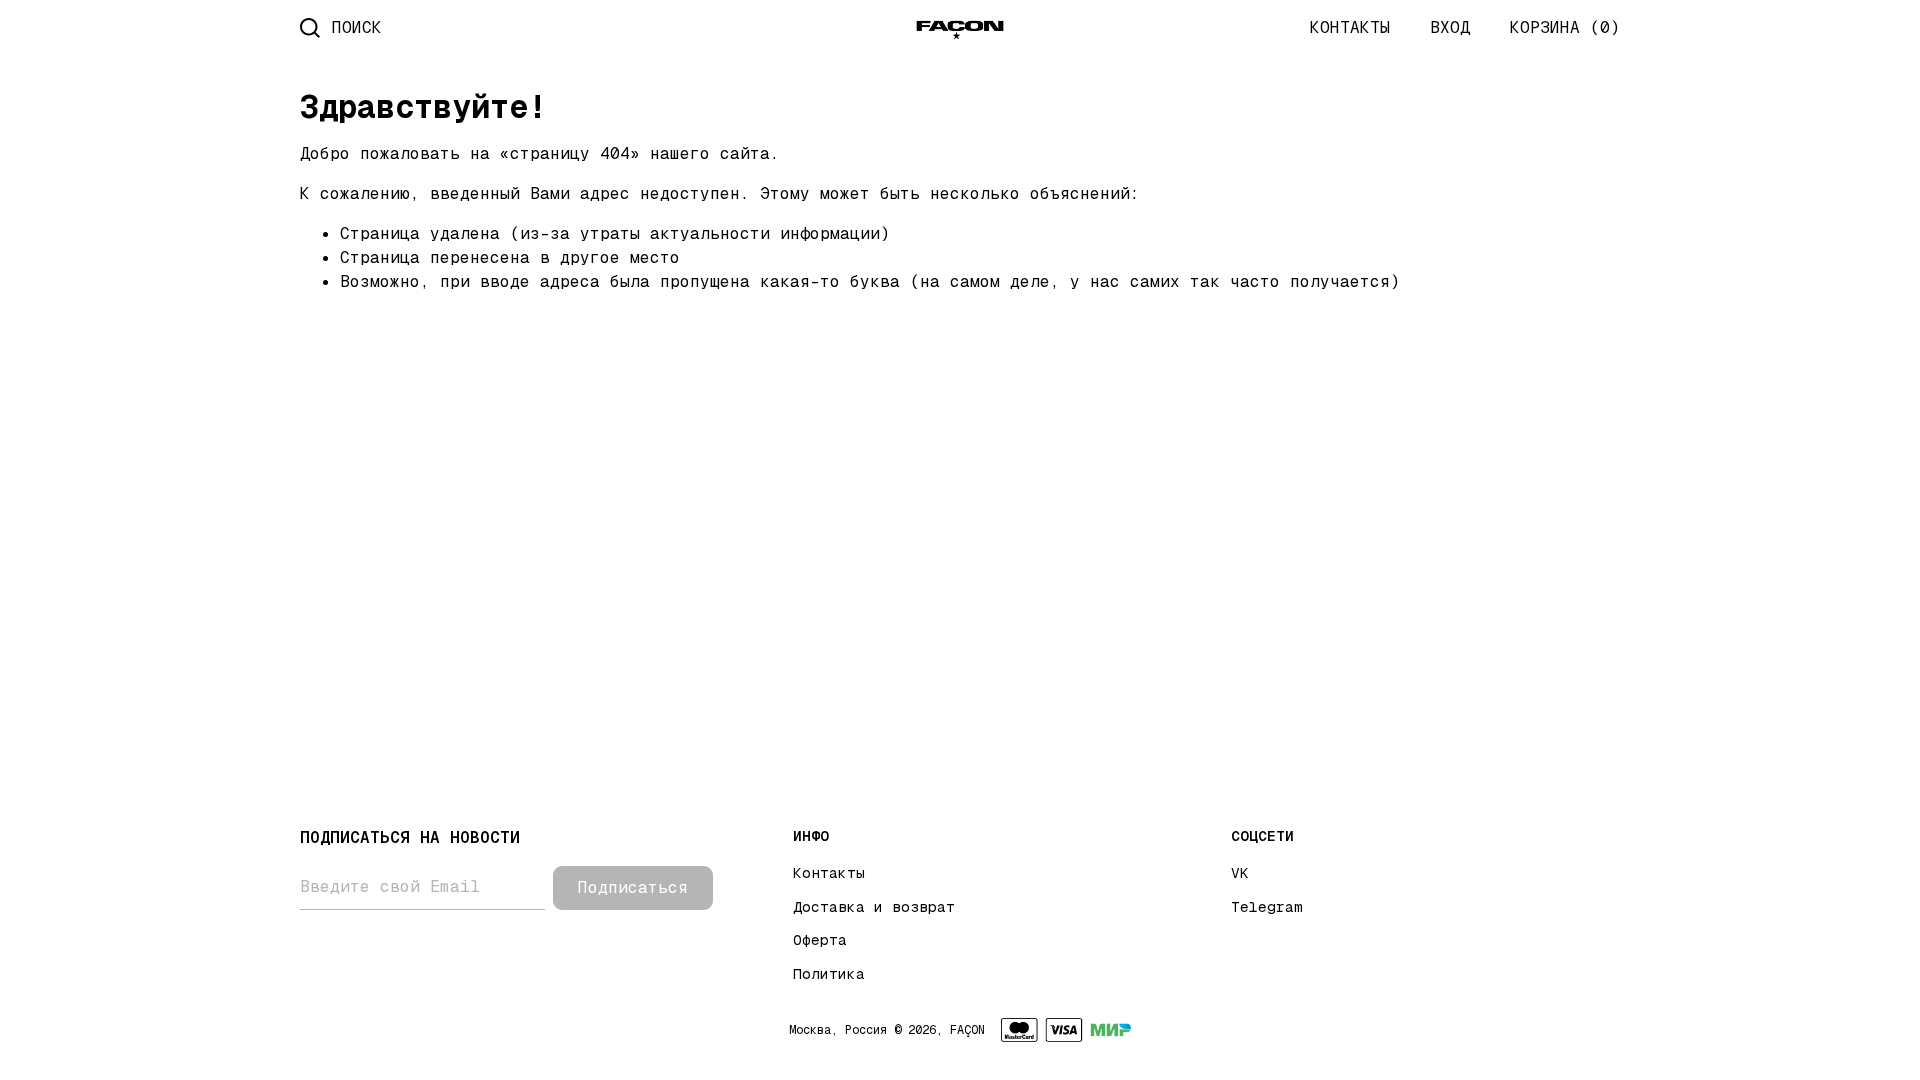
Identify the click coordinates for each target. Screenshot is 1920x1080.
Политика (829, 974)
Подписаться (633, 887)
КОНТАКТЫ (1350, 27)
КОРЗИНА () (1565, 27)
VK (1240, 873)
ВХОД (1450, 27)
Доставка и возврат (874, 907)
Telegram (1267, 907)
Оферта (820, 940)
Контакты (829, 873)
